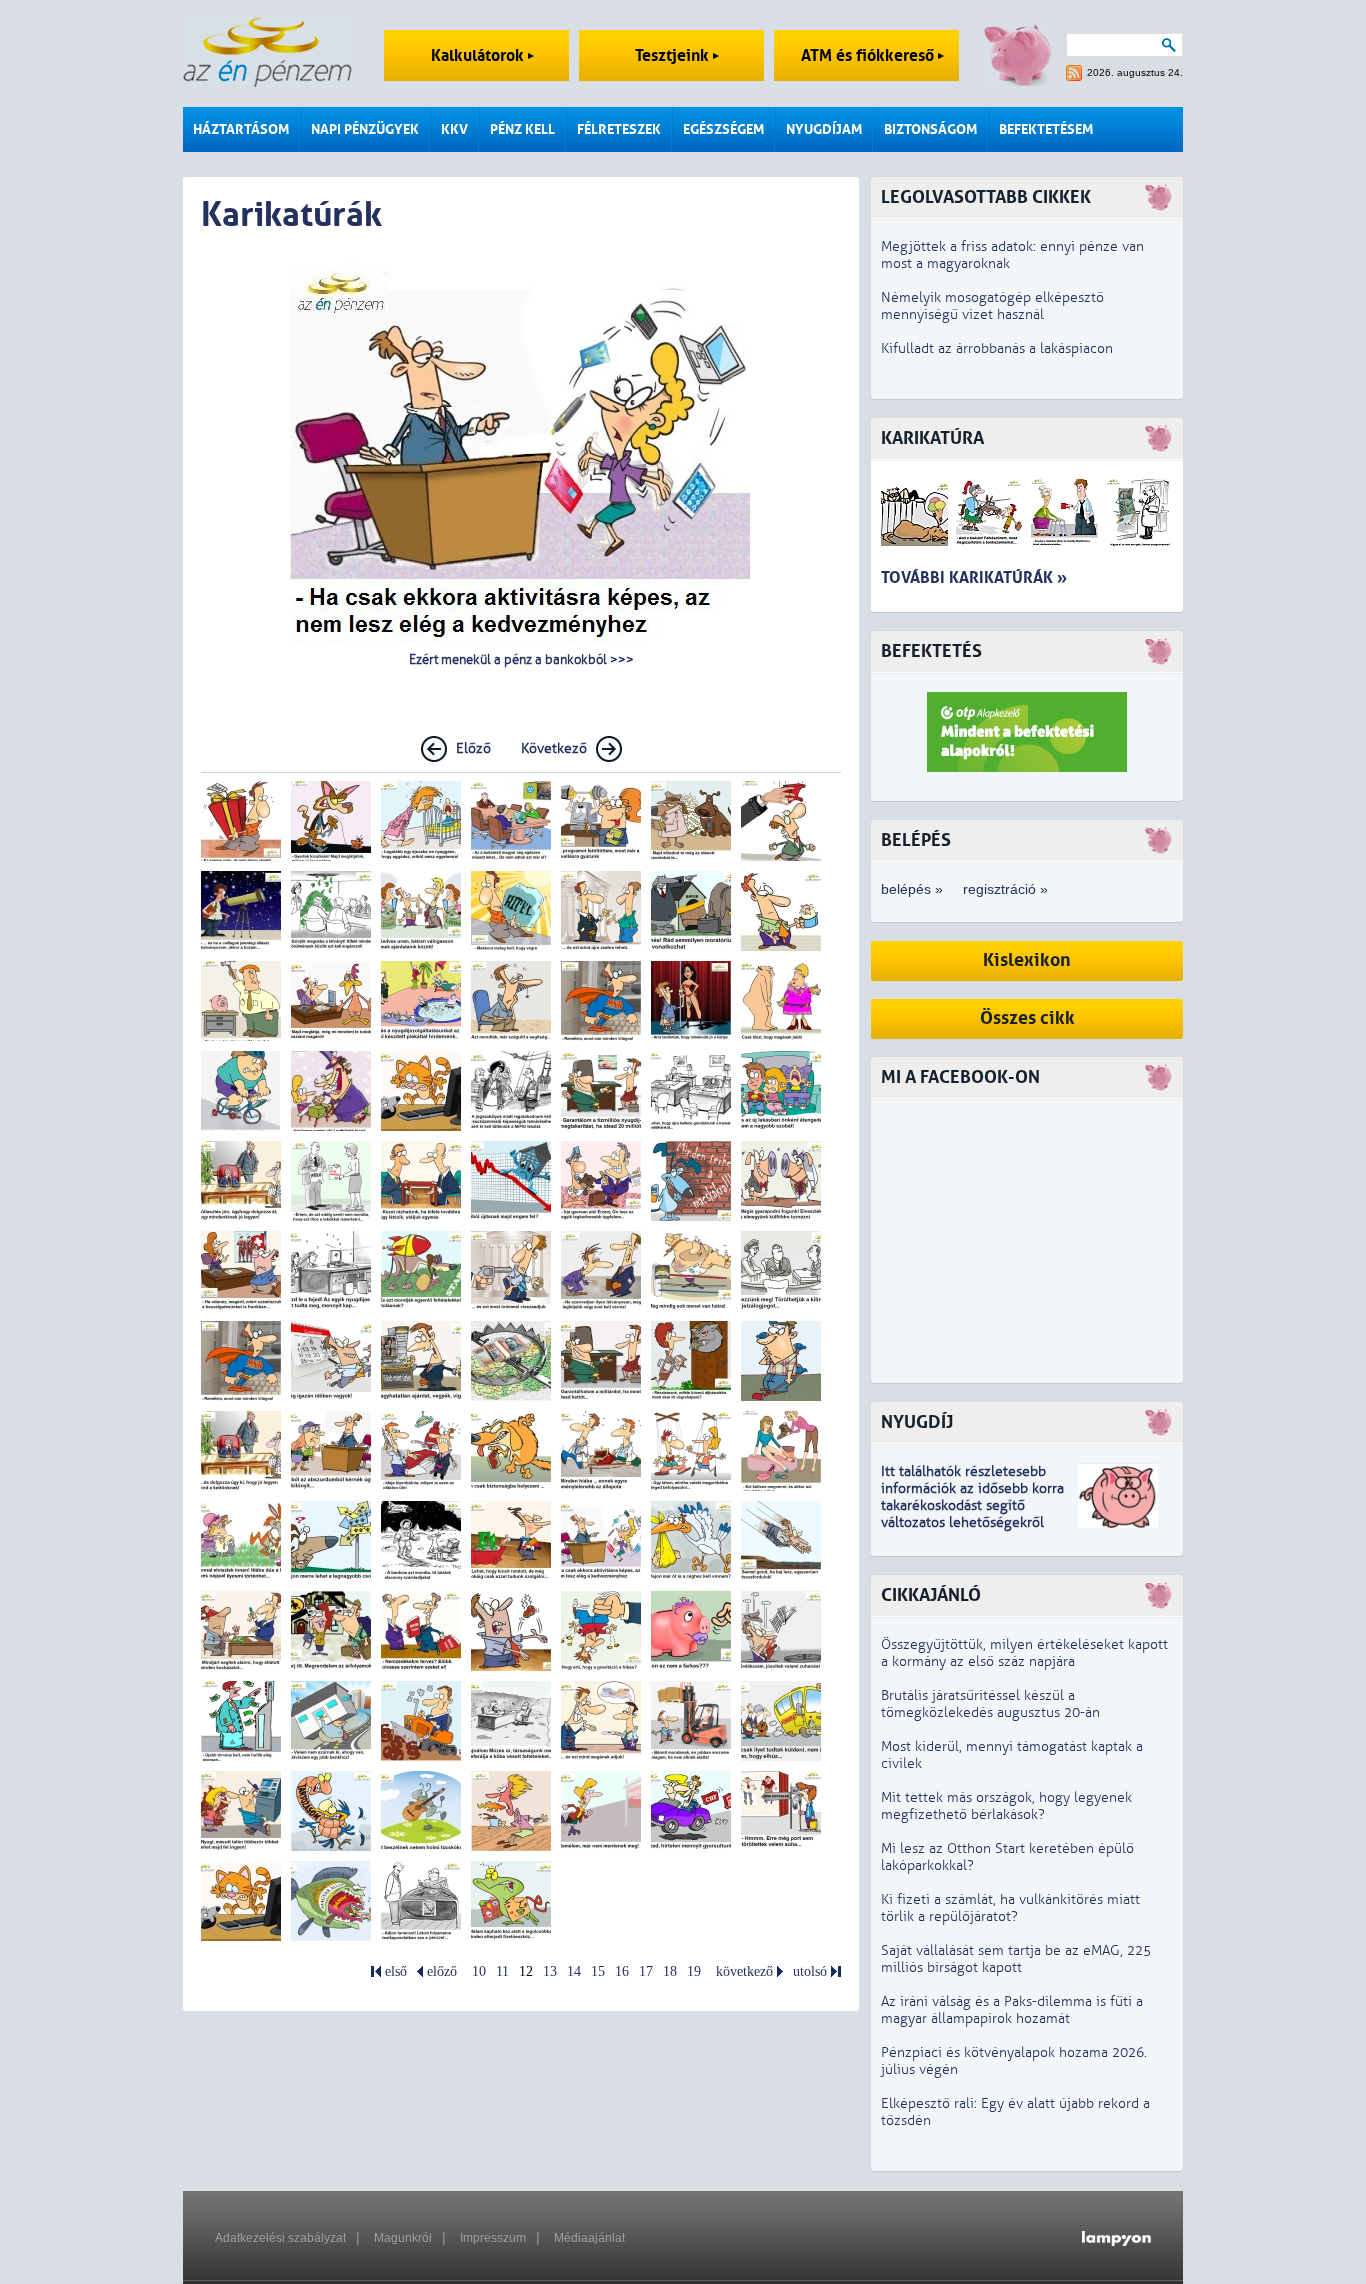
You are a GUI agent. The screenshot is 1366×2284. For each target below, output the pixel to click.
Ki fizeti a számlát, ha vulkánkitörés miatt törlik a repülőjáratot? (1010, 1908)
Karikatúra (932, 438)
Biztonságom (930, 129)
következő (744, 1971)
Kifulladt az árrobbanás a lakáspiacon (997, 348)
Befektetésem (1046, 129)
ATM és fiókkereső (869, 55)
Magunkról (403, 2238)
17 (646, 1971)
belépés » (912, 889)
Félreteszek (619, 129)
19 (694, 1971)
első (396, 1971)
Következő (554, 748)
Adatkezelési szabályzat (280, 2238)
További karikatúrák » (974, 577)
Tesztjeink (674, 55)
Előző (473, 748)
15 (598, 1971)
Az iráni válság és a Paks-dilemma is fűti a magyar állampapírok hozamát (1012, 2010)
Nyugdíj (917, 1422)
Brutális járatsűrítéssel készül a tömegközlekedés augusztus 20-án (990, 1704)
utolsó (810, 1971)
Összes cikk (1027, 1018)
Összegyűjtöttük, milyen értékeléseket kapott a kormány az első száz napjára (1024, 1653)
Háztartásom (241, 129)
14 (574, 1971)
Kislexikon (1027, 960)
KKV (454, 129)
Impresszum (493, 2238)
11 (502, 1971)
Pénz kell (522, 129)
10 (479, 1971)
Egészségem (723, 129)
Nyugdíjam (824, 129)
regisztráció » (1005, 889)
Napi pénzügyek (365, 129)
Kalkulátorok (479, 55)
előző (442, 1971)
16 (622, 1971)
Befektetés (931, 651)
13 (550, 1971)
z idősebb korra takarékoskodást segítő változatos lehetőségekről (972, 1505)
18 (670, 1971)
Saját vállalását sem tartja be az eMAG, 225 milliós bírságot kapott (1016, 1959)
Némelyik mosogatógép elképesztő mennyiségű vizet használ (992, 306)
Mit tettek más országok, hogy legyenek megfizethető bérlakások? (1006, 1806)
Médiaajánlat (589, 2238)
